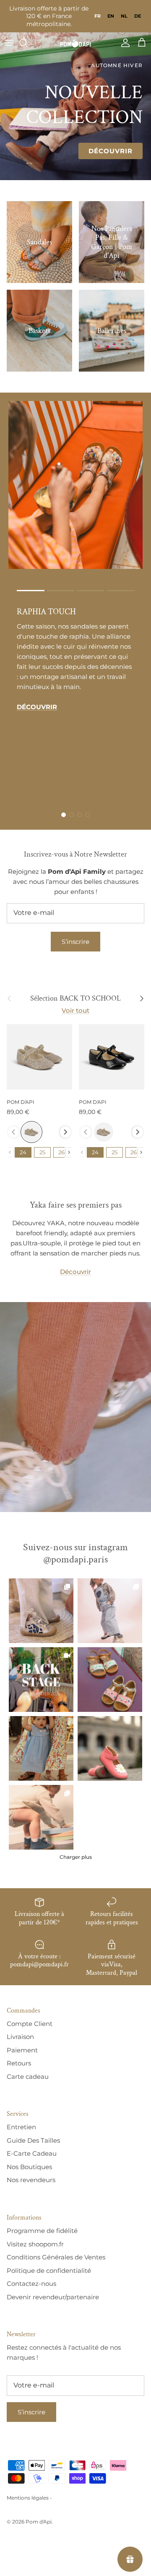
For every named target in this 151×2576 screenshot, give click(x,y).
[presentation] (65, 1132)
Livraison (20, 2037)
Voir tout (75, 1010)
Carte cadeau (28, 2077)
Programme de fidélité (42, 2231)
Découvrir (111, 151)
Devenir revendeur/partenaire (53, 2297)
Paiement (22, 2050)
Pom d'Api (39, 2522)
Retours (19, 2063)
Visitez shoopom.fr (35, 2244)
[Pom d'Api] (75, 43)
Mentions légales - (29, 2498)
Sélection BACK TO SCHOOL (75, 998)
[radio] (31, 1132)
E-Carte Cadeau (32, 2153)
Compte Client (30, 2024)
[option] (111, 16)
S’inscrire (75, 942)
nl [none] (124, 16)
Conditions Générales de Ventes (56, 2257)
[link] (41, 1611)
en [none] (111, 16)
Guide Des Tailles (33, 2140)
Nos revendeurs (31, 2180)
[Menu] (9, 43)
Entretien (21, 2127)
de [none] (138, 16)
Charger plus (76, 1857)
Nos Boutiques (29, 2167)
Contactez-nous (31, 2284)
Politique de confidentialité (49, 2271)
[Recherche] (28, 43)
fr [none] (98, 16)
